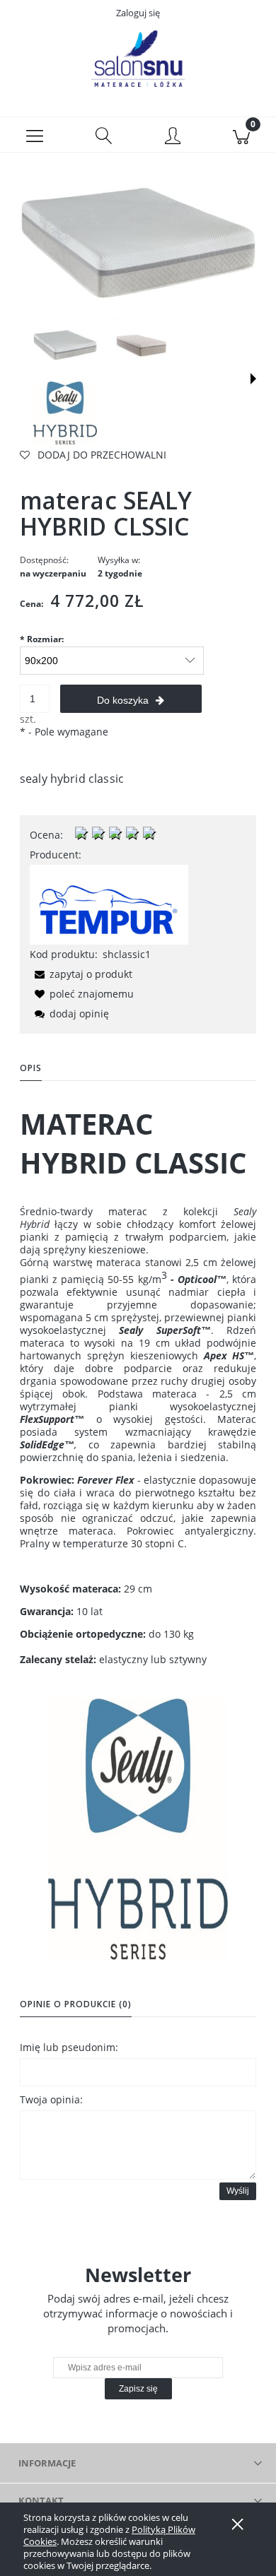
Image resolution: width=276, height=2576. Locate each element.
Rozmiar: (42, 639)
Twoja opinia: (51, 2099)
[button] (35, 135)
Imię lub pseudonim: (69, 2047)
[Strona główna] (138, 59)
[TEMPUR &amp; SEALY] (109, 903)
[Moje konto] (173, 137)
